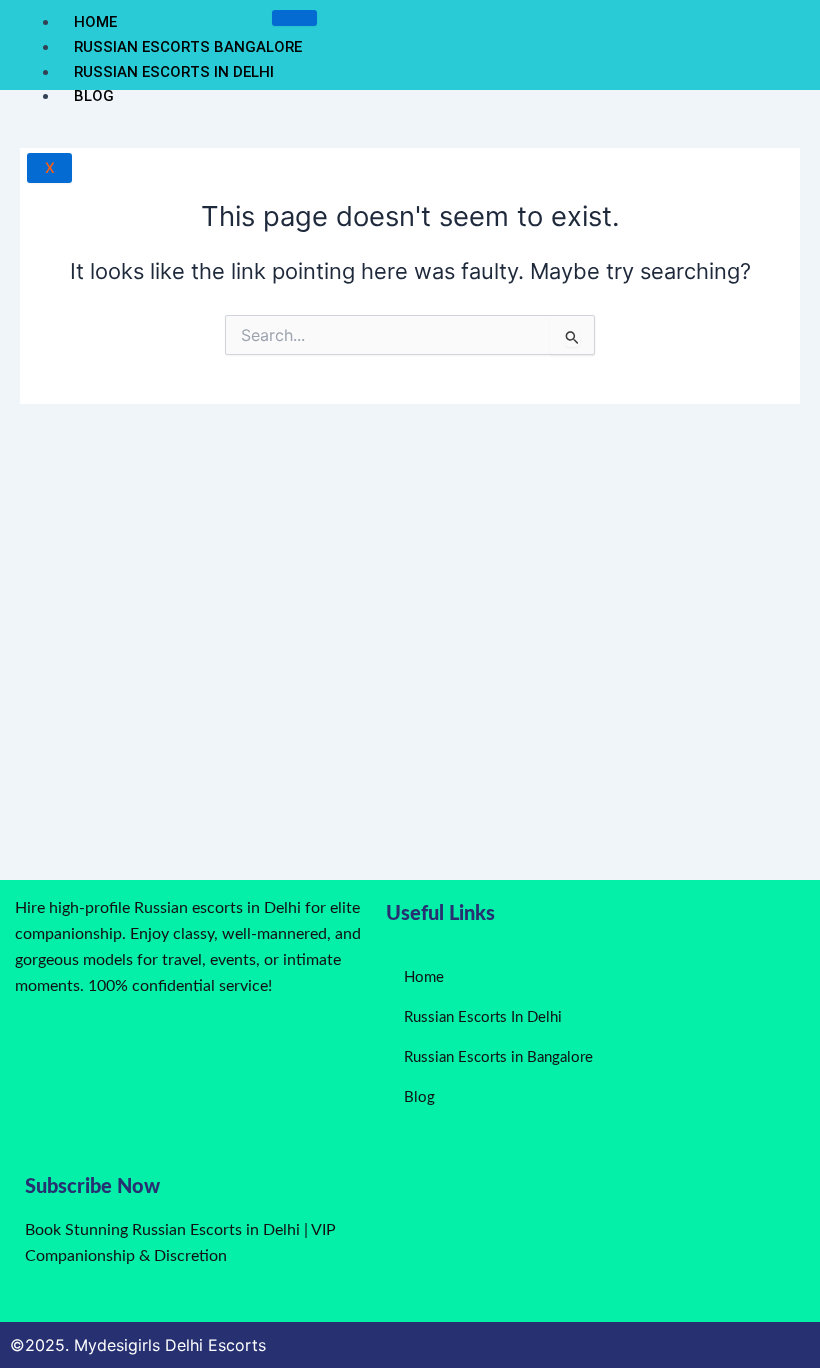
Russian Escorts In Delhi (174, 72)
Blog (94, 96)
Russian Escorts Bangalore (188, 47)
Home (95, 22)
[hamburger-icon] (294, 18)
